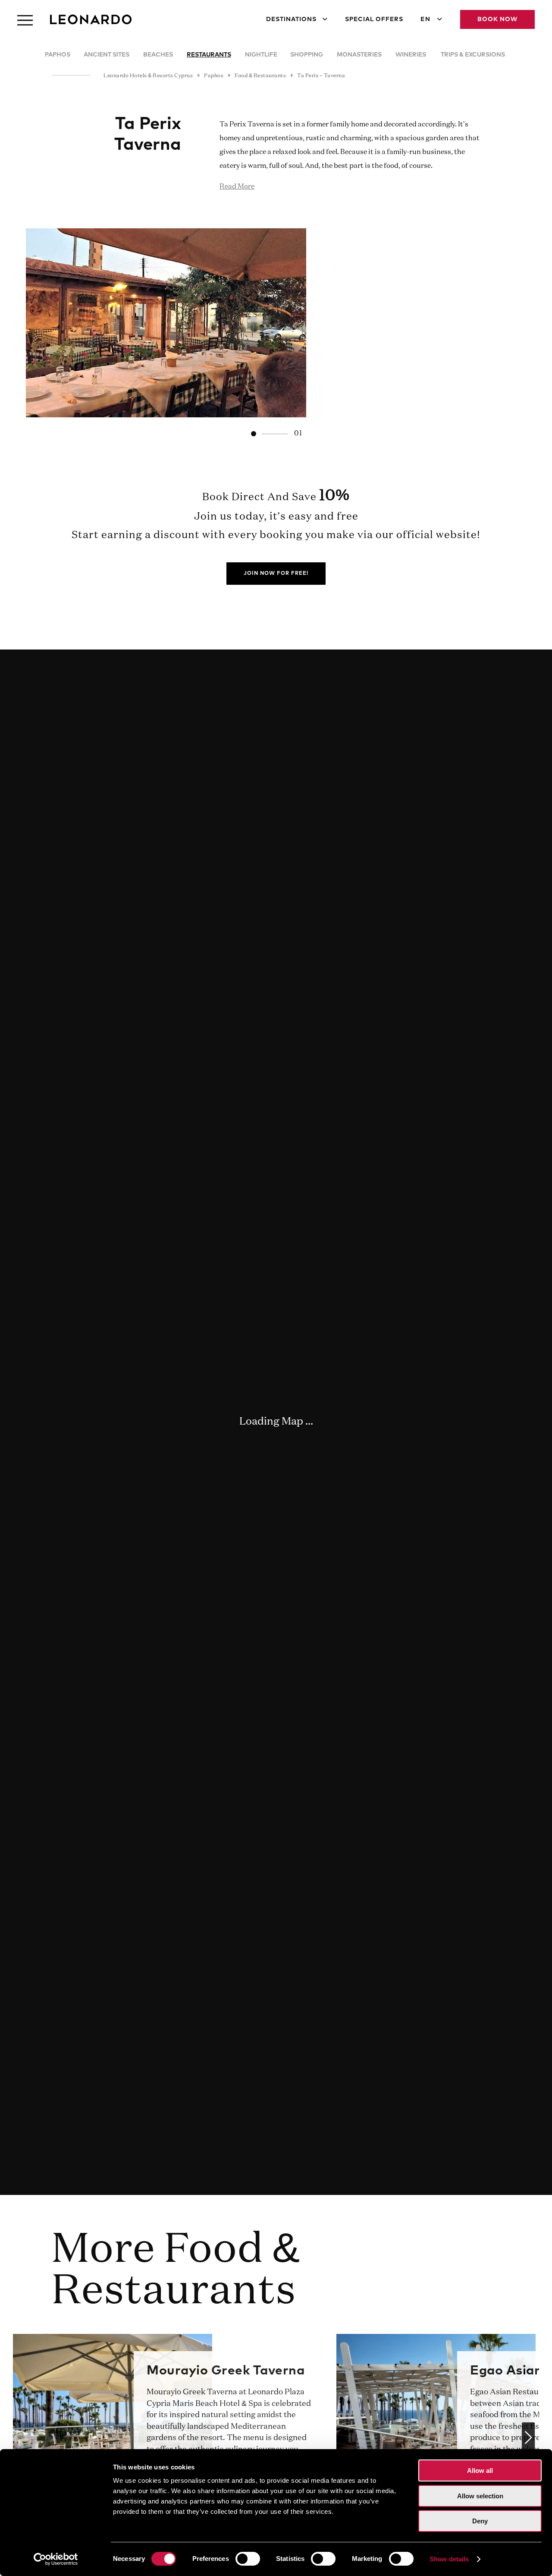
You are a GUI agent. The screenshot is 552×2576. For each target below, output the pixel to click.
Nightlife (261, 55)
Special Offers (374, 19)
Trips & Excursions (473, 55)
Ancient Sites (107, 55)
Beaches (158, 55)
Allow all (480, 2470)
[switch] (248, 2559)
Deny (480, 2521)
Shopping (307, 55)
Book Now (497, 19)
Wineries (411, 55)
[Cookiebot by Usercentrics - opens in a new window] (56, 2559)
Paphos (58, 55)
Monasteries (359, 55)
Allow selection (480, 2496)
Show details (449, 2559)
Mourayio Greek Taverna (226, 2371)
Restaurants (209, 55)
